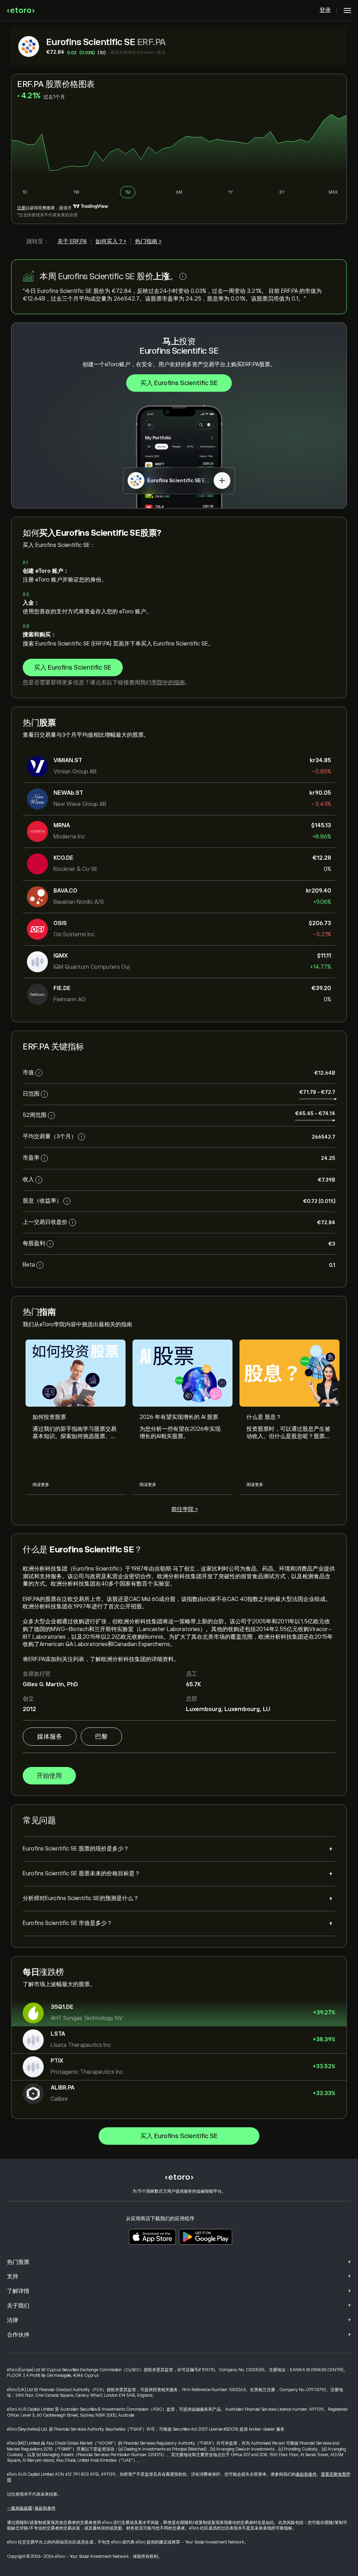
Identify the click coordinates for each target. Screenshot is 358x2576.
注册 (21, 208)
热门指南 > (148, 241)
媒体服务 (50, 1737)
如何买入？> (111, 241)
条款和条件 (306, 2474)
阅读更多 (41, 1485)
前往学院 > (185, 1509)
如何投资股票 (49, 1417)
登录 (325, 10)
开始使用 (49, 1776)
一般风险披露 (20, 2508)
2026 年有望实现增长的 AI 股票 (179, 1417)
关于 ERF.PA (72, 241)
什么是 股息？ (264, 1417)
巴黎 (101, 1737)
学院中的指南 (168, 683)
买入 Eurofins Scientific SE (179, 383)
